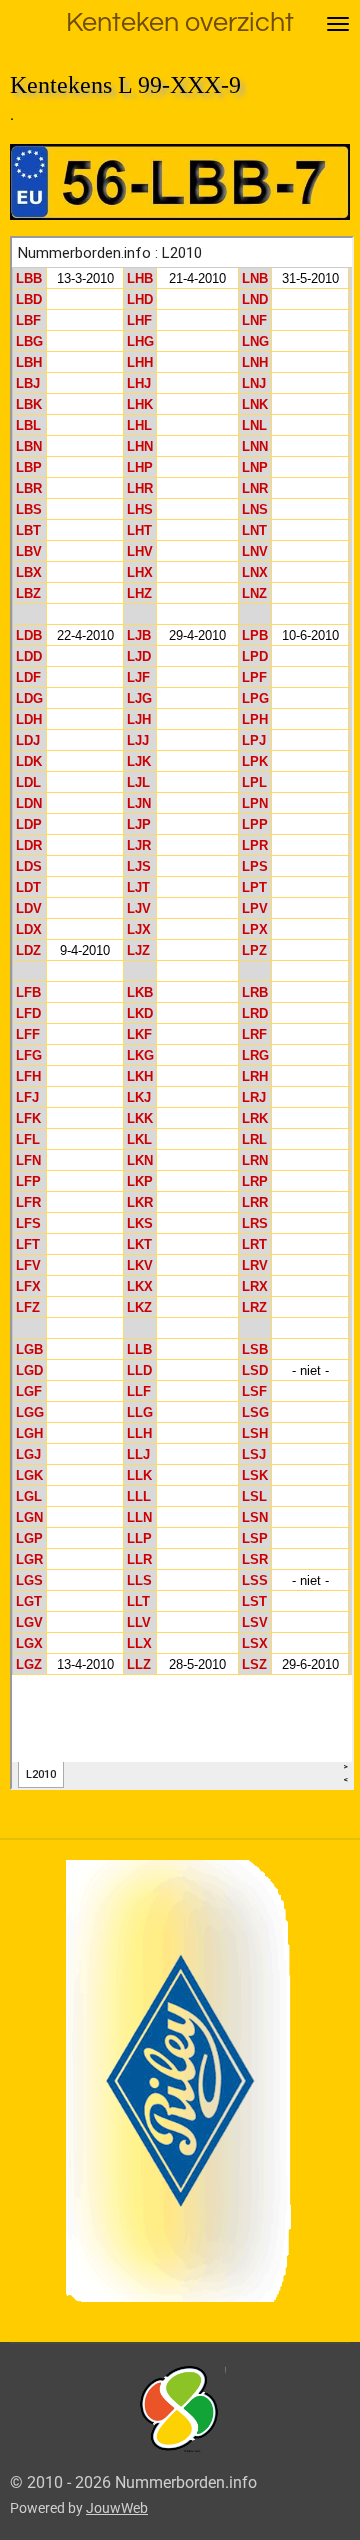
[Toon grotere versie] (180, 2409)
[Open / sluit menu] (338, 23)
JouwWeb (117, 2508)
